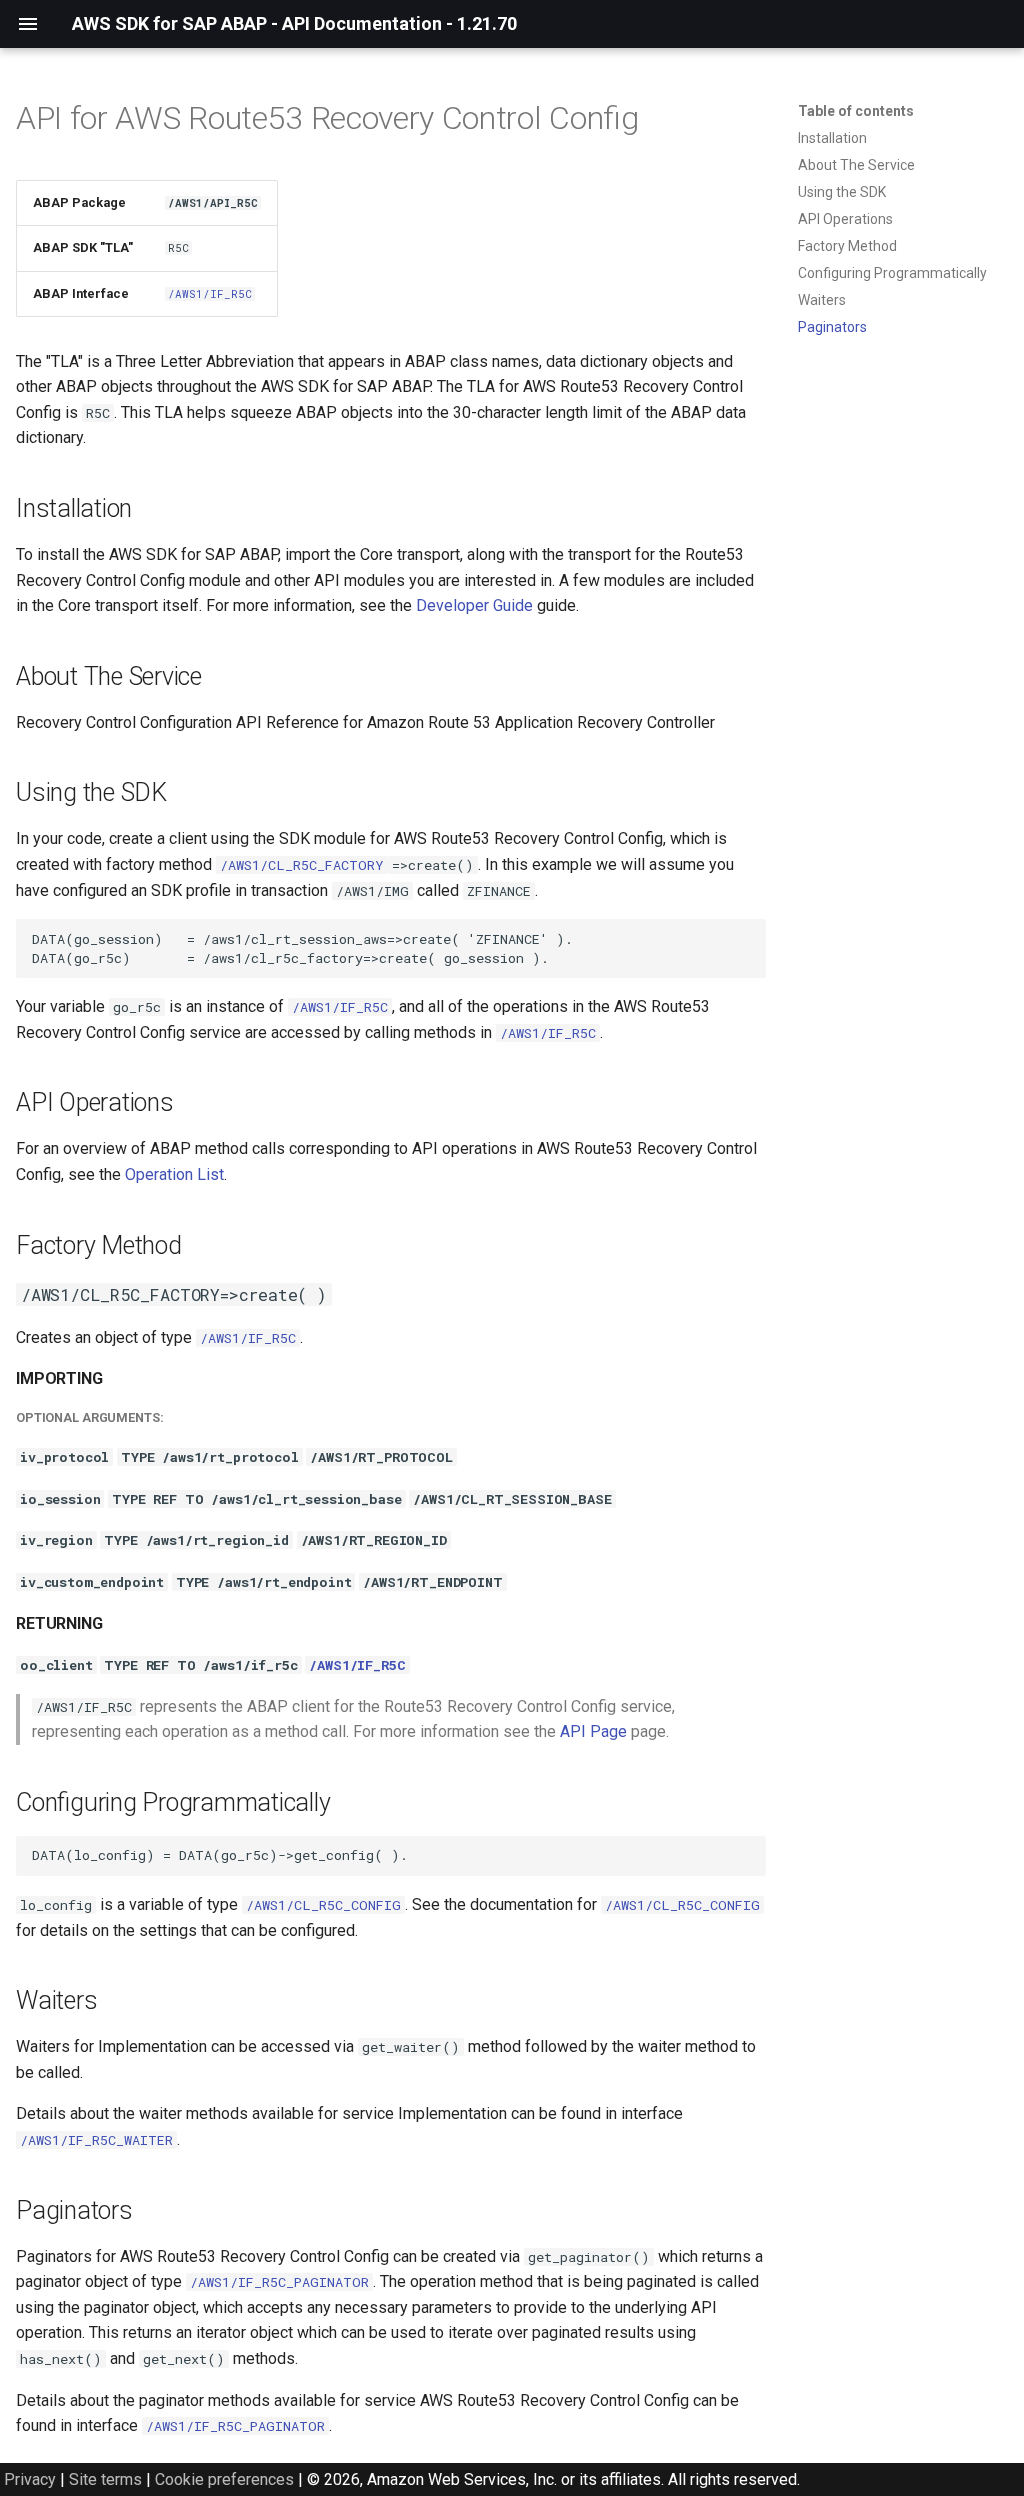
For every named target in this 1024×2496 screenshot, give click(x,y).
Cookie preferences (224, 2479)
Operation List (174, 1174)
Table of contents (856, 111)
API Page (593, 1731)
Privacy (30, 2479)
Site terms (105, 2479)
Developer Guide (474, 605)
